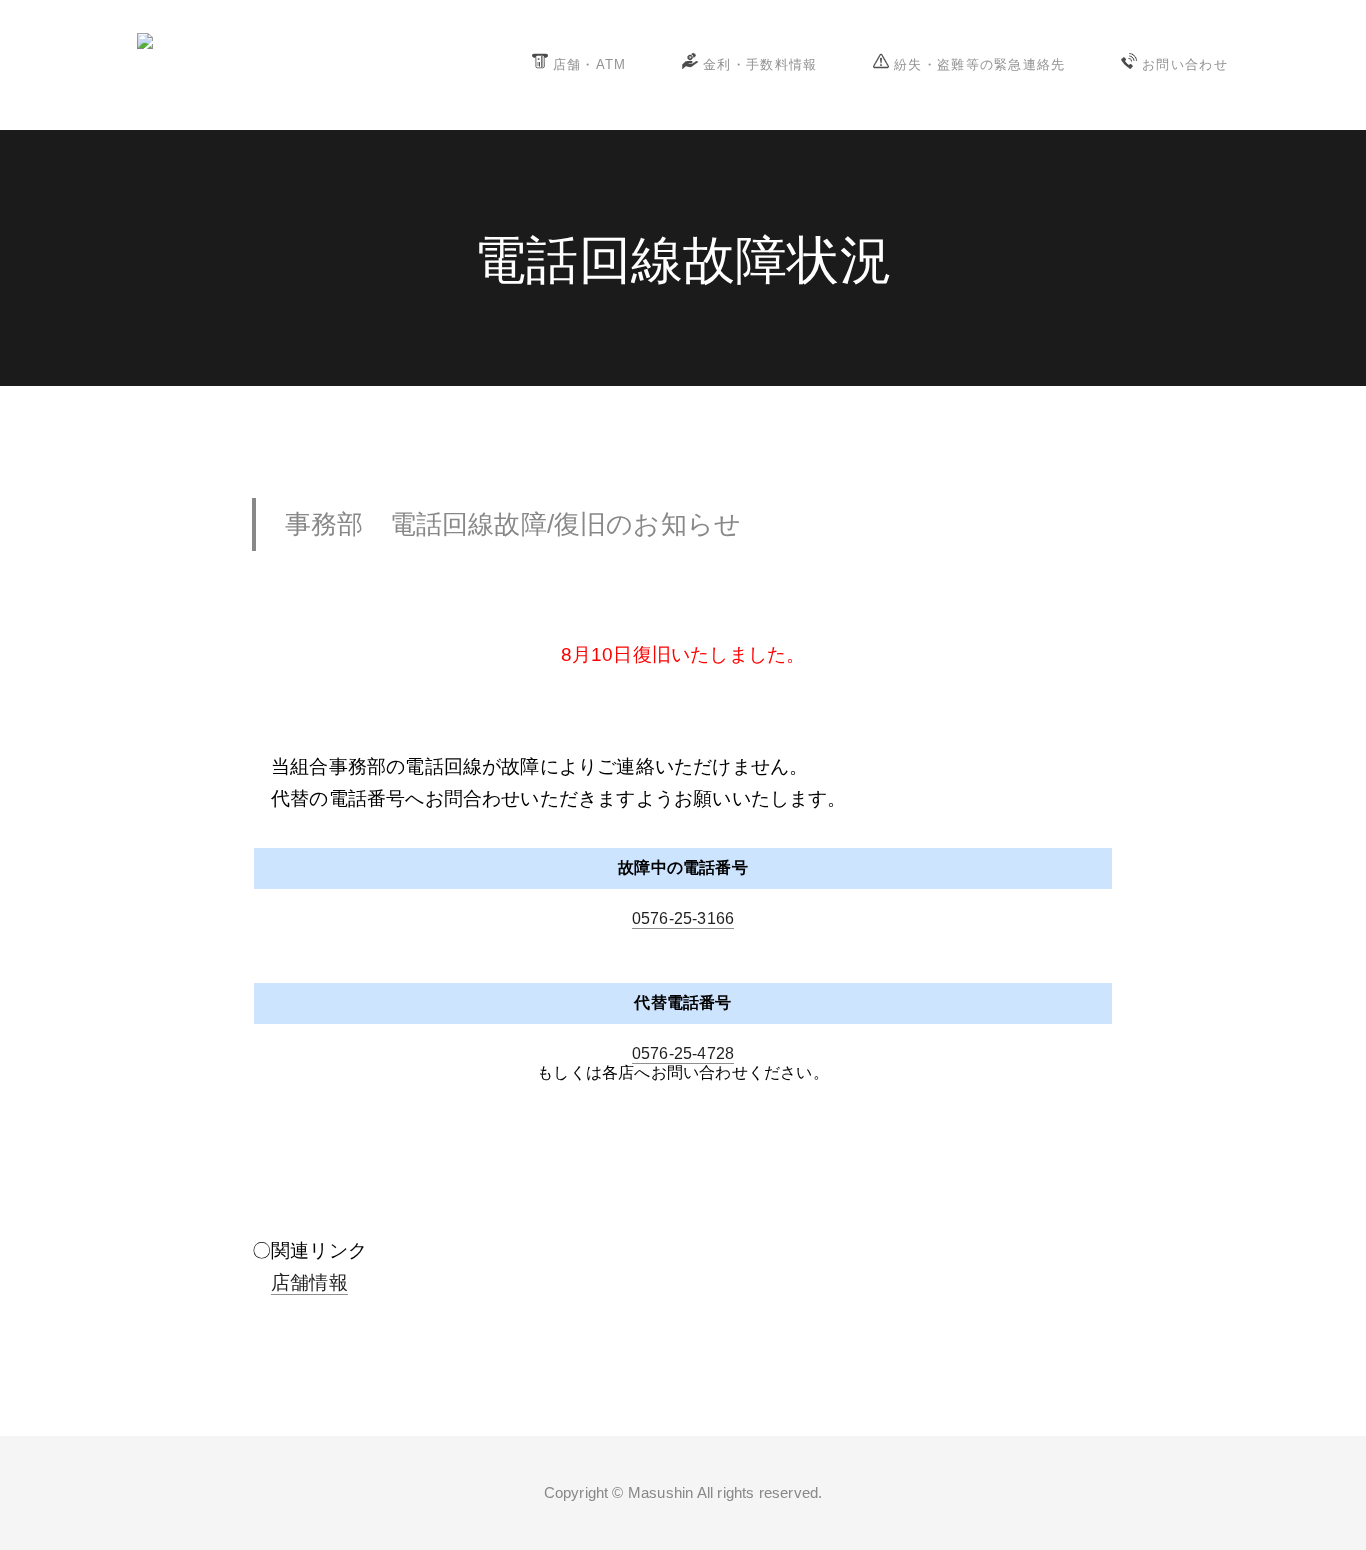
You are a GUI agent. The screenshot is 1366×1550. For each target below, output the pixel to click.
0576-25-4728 (683, 1053)
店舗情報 (309, 1282)
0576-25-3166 (683, 918)
